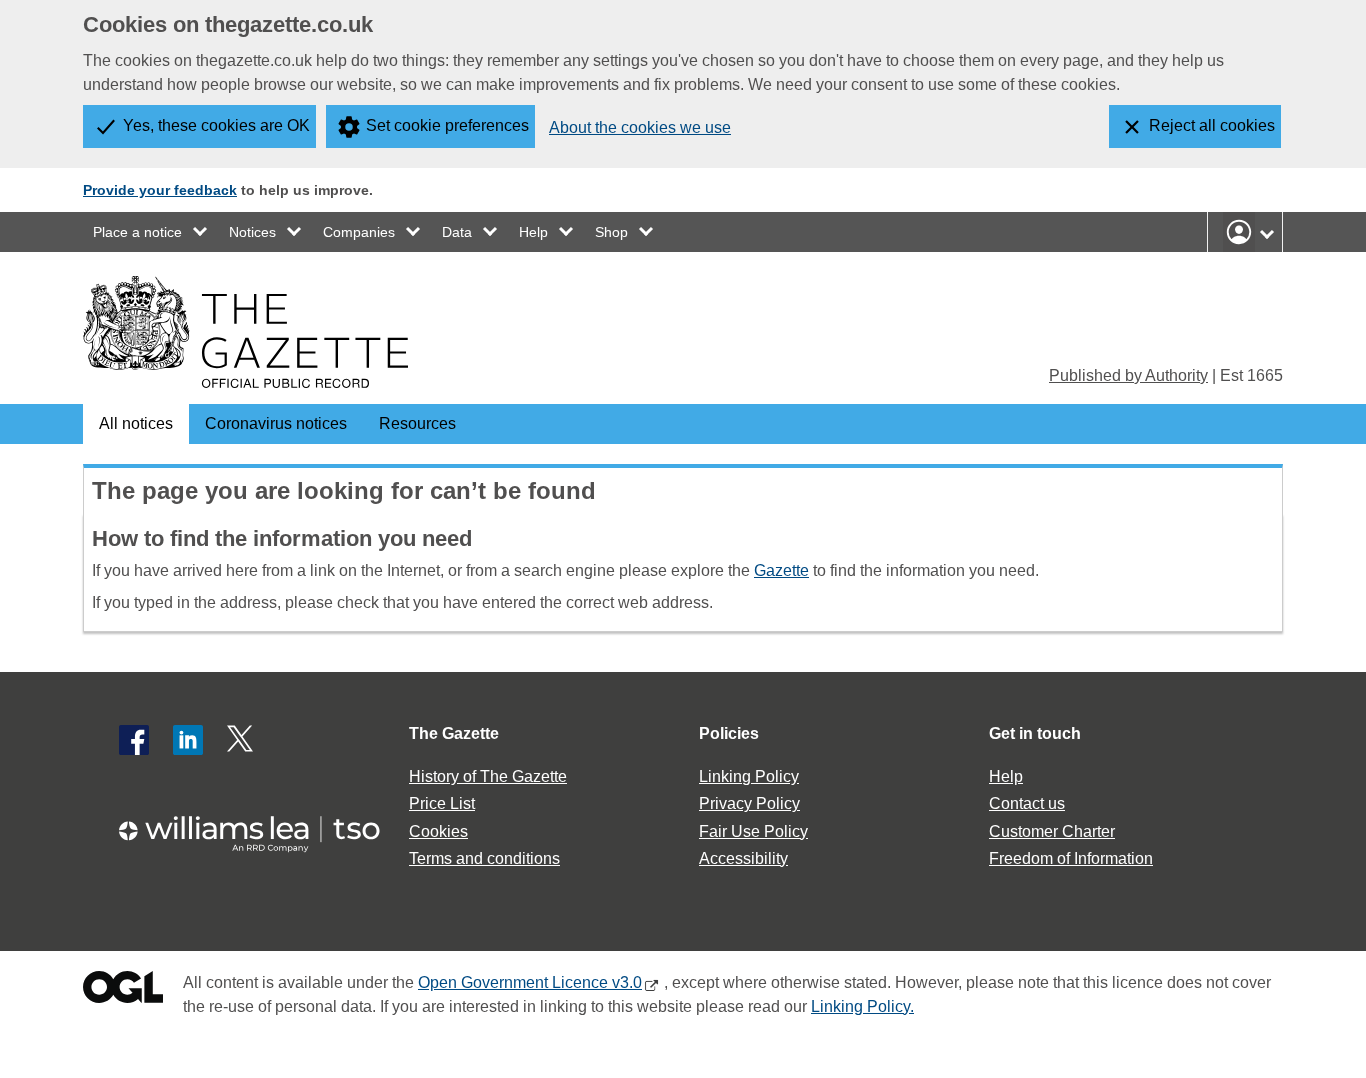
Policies (729, 733)
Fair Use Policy (753, 831)
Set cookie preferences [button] (447, 125)
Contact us (1027, 803)
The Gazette (454, 733)
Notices (252, 232)
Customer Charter (1052, 831)
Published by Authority (1128, 375)
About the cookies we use (640, 127)
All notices (136, 423)
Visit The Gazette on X (242, 740)
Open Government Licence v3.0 (530, 982)
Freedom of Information (1071, 858)
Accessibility (743, 858)
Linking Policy (749, 776)
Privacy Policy (749, 803)
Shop (611, 232)
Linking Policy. (862, 1006)
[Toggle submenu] (201, 232)
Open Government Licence (123, 991)
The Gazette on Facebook (134, 740)
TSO (261, 827)
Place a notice (137, 232)
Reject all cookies (1212, 125)
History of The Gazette (488, 776)
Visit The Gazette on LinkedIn (188, 740)
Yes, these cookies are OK (216, 125)
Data (457, 232)
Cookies (438, 831)
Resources (417, 423)
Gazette (781, 570)
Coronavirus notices (276, 423)
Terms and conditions (484, 858)
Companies (359, 232)
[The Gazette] (245, 332)
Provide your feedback (160, 190)
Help (533, 232)
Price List (442, 803)
